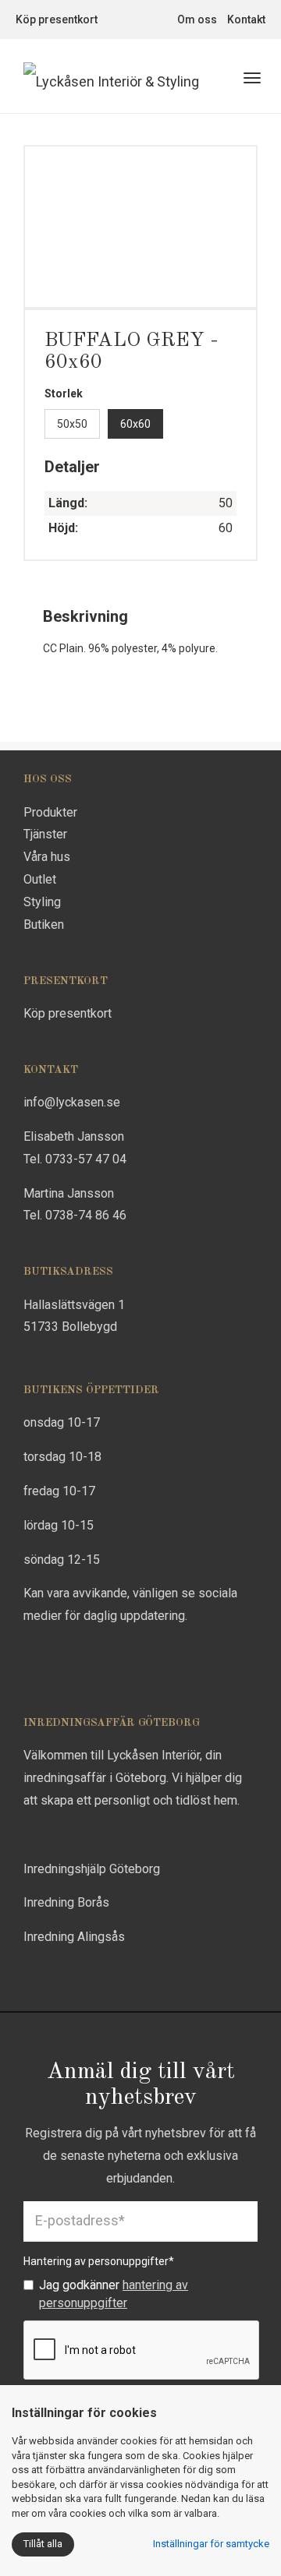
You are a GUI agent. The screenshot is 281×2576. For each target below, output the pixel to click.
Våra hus (47, 857)
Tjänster (45, 834)
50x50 (72, 424)
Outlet (40, 879)
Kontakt (246, 19)
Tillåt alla (43, 2544)
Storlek (64, 393)
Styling (42, 902)
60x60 (135, 424)
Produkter (50, 812)
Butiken (44, 925)
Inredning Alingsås (74, 1937)
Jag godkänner (114, 2294)
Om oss (197, 19)
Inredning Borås (66, 1902)
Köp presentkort (57, 19)
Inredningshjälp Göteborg (92, 1869)
